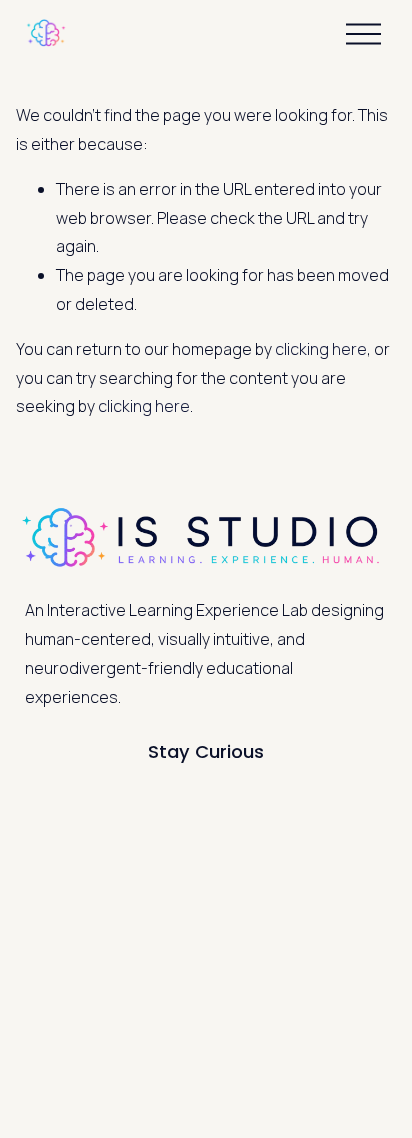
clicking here (321, 349)
